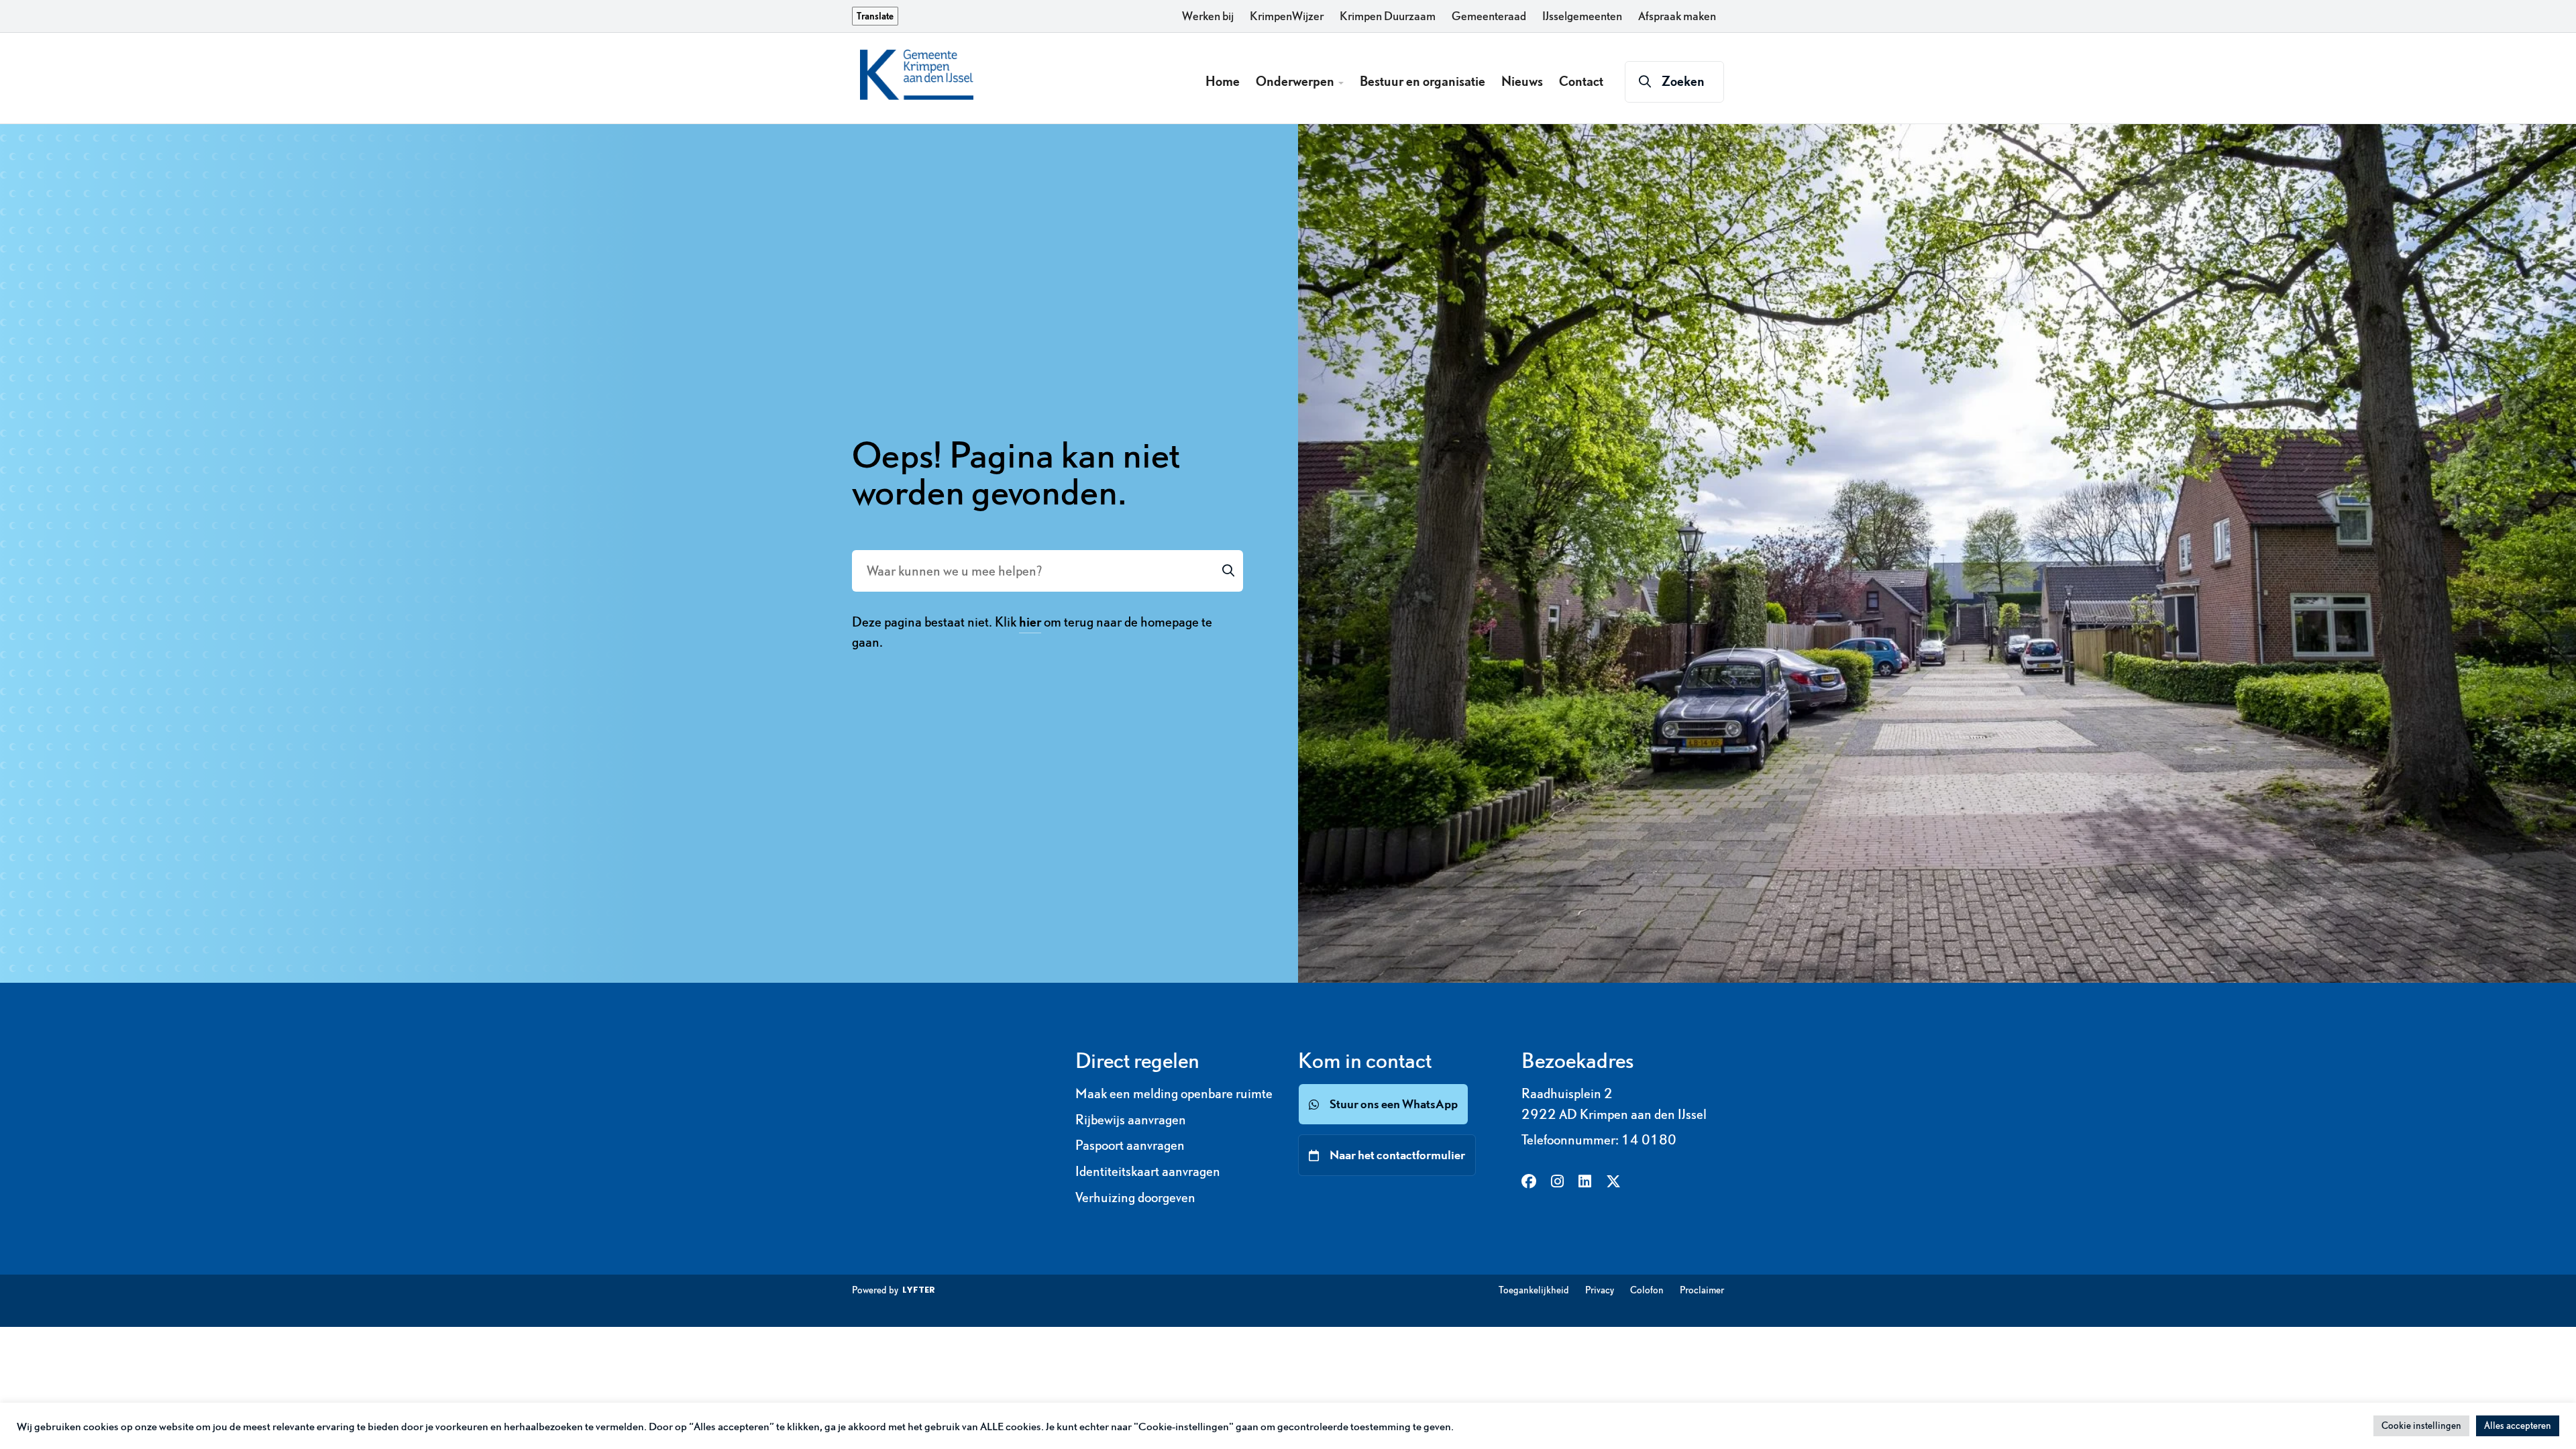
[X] (1613, 1182)
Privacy (1600, 1290)
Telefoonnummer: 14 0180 (1599, 1140)
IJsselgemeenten (1582, 16)
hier (1030, 622)
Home (1223, 81)
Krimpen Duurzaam (1388, 16)
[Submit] (1228, 571)
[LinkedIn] (1585, 1182)
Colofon (1647, 1290)
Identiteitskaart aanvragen (1148, 1171)
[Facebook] (1529, 1182)
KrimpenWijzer (1287, 16)
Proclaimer (1702, 1290)
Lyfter (919, 1290)
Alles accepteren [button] (2518, 1426)
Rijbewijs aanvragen (1131, 1120)
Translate (875, 16)
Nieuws (1522, 81)
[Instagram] (1557, 1182)
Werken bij (1208, 16)
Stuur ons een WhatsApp (1394, 1104)
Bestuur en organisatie (1423, 81)
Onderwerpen (1296, 81)
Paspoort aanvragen (1130, 1145)
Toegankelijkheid (1534, 1290)
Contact (1581, 81)
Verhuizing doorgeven (1135, 1197)
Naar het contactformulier (1397, 1155)
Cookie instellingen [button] (2421, 1426)
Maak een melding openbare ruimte (1174, 1093)
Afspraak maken (1677, 16)
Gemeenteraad (1489, 16)
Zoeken (1683, 81)
